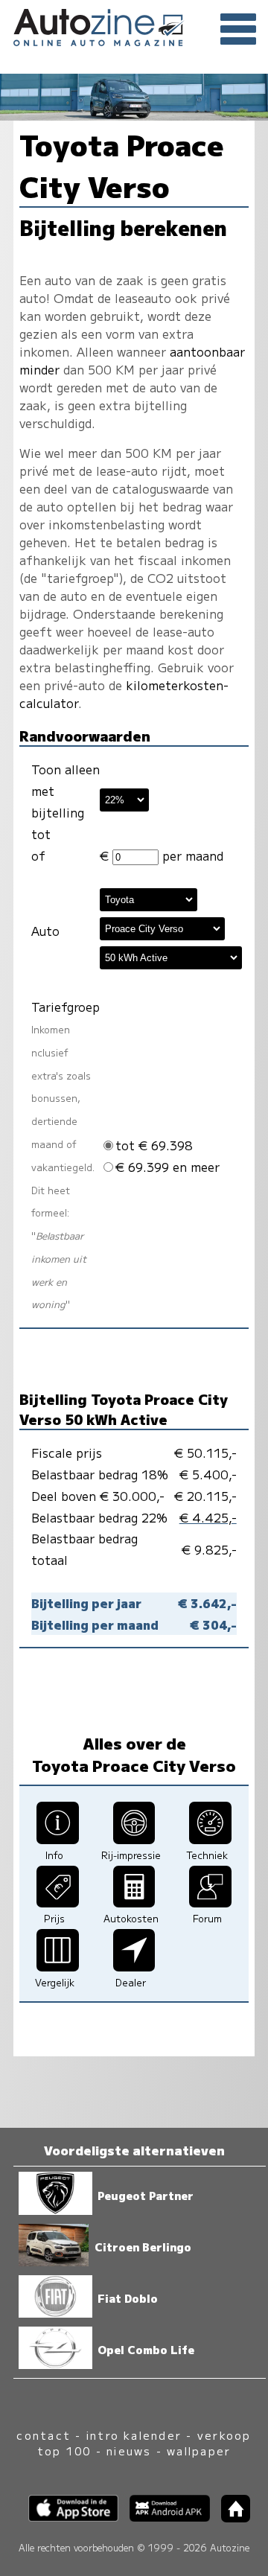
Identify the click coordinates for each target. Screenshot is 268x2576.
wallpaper (199, 2451)
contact (44, 2435)
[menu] (238, 30)
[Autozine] (134, 25)
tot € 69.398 (154, 1145)
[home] (230, 2518)
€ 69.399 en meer (167, 1167)
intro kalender (134, 2435)
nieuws (129, 2451)
